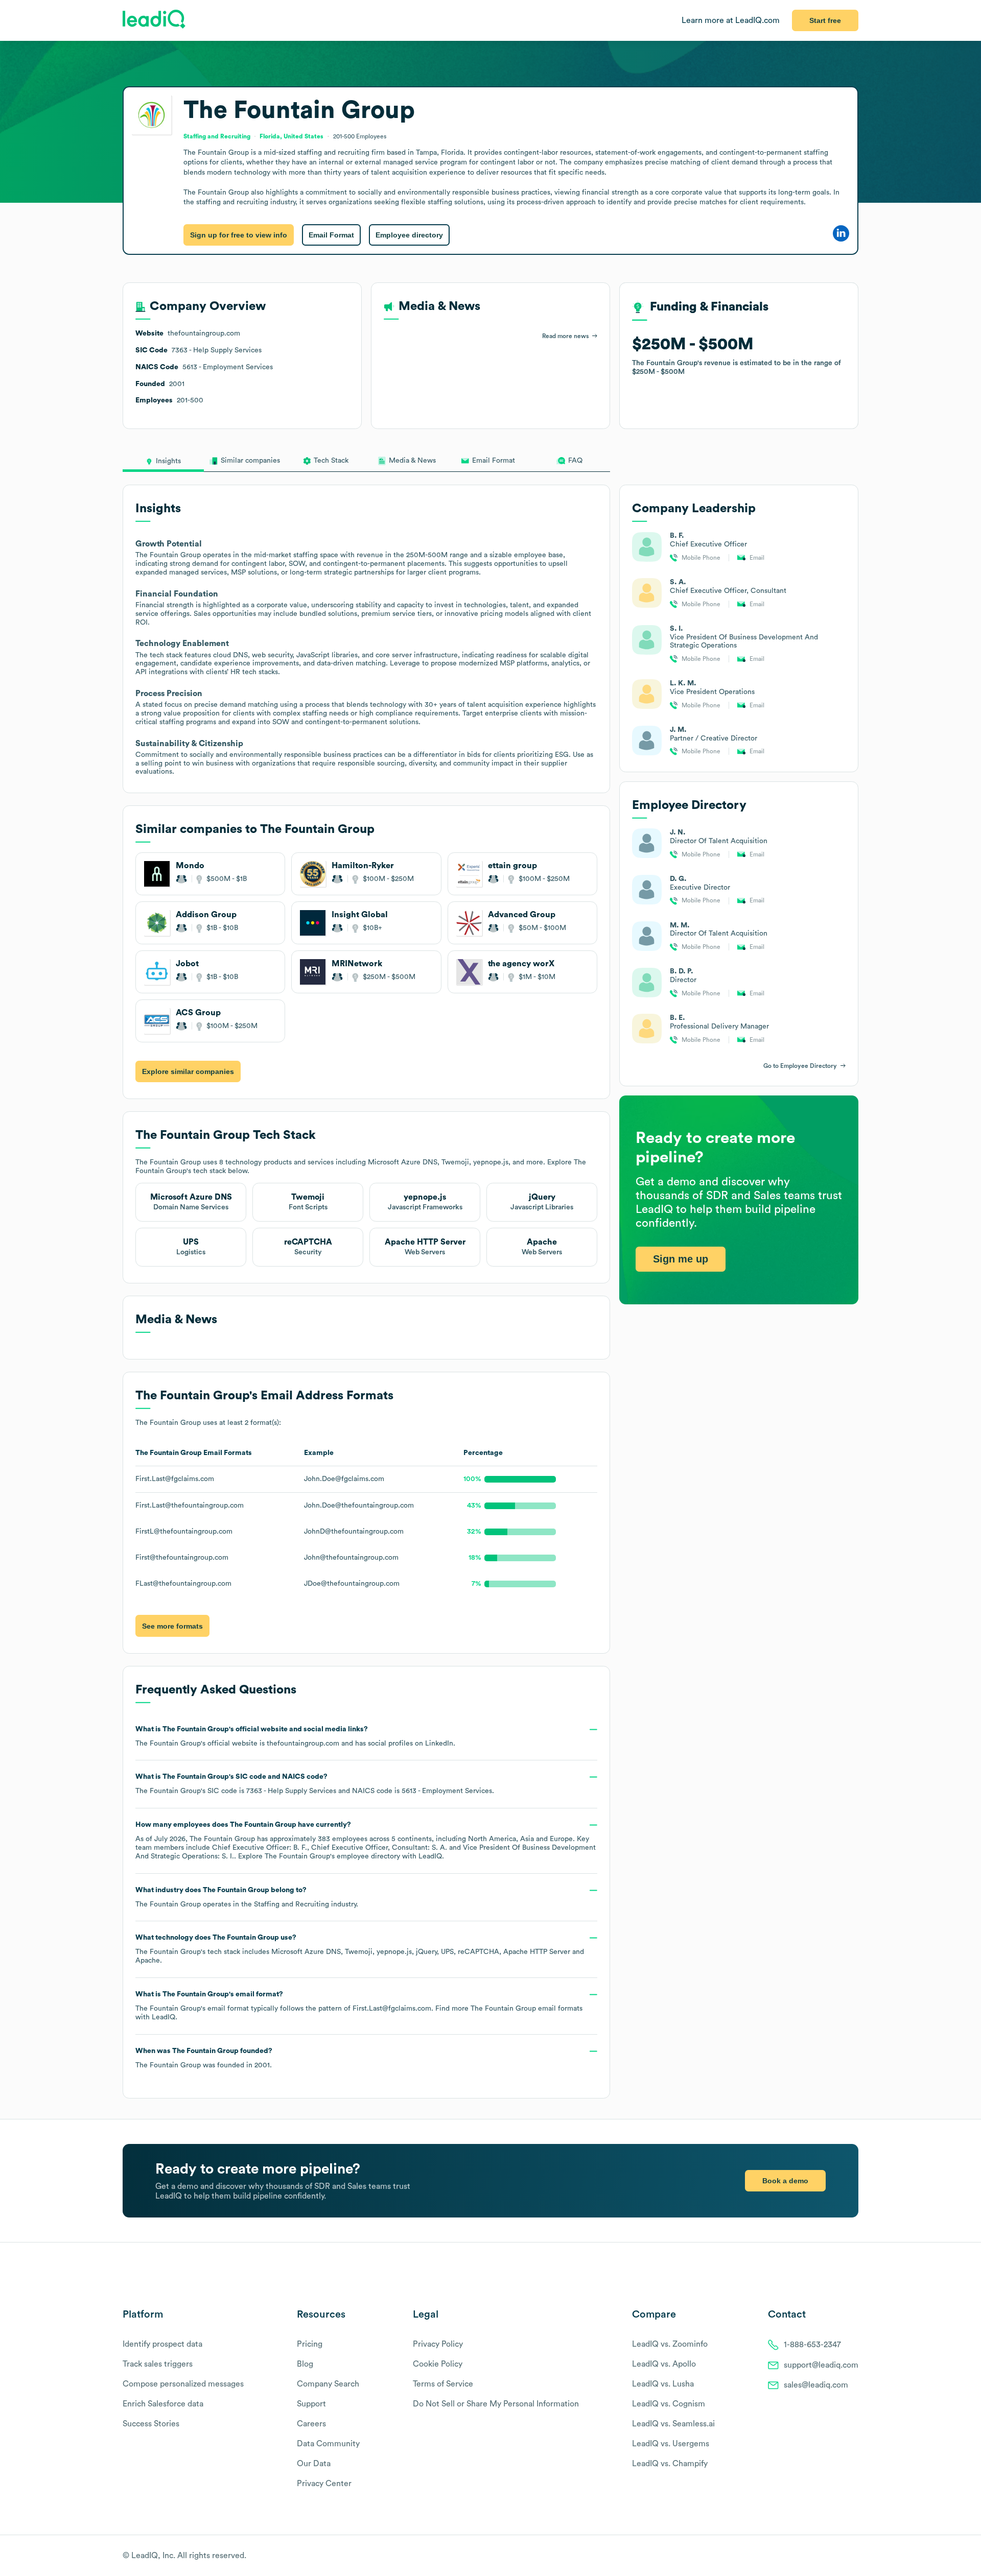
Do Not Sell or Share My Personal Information (496, 2404)
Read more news (565, 336)
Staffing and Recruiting (291, 1904)
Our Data (314, 2464)
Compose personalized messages (183, 2384)
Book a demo (785, 2181)
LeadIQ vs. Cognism (669, 2404)
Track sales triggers (158, 2364)
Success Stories (151, 2424)
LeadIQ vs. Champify (670, 2464)
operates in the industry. (247, 1897)
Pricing (310, 2344)
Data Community (328, 2444)
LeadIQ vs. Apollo (664, 2364)
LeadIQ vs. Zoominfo (670, 2344)
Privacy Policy (438, 2344)
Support (311, 2404)
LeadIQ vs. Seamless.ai (673, 2424)
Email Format (331, 235)
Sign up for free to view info (239, 235)
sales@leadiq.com (816, 2385)
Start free (825, 20)
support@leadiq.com (821, 2365)
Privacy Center (324, 2484)
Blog (305, 2364)
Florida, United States (291, 136)
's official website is (295, 1736)
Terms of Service (443, 2384)
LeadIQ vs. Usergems (671, 2444)
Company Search (328, 2384)
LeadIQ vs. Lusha (663, 2384)
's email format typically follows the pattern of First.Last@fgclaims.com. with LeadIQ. (359, 2006)
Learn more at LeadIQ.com (731, 20)
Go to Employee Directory (800, 1066)
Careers (311, 2424)
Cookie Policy (438, 2364)
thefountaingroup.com (303, 1744)
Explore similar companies (188, 1071)
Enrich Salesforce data (163, 2404)
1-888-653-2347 (812, 2345)
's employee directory (332, 1856)
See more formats (172, 1626)
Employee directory (409, 235)
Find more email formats (509, 2009)
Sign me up (681, 1259)
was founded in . (204, 2058)
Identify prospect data (162, 2344)
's (315, 1784)
